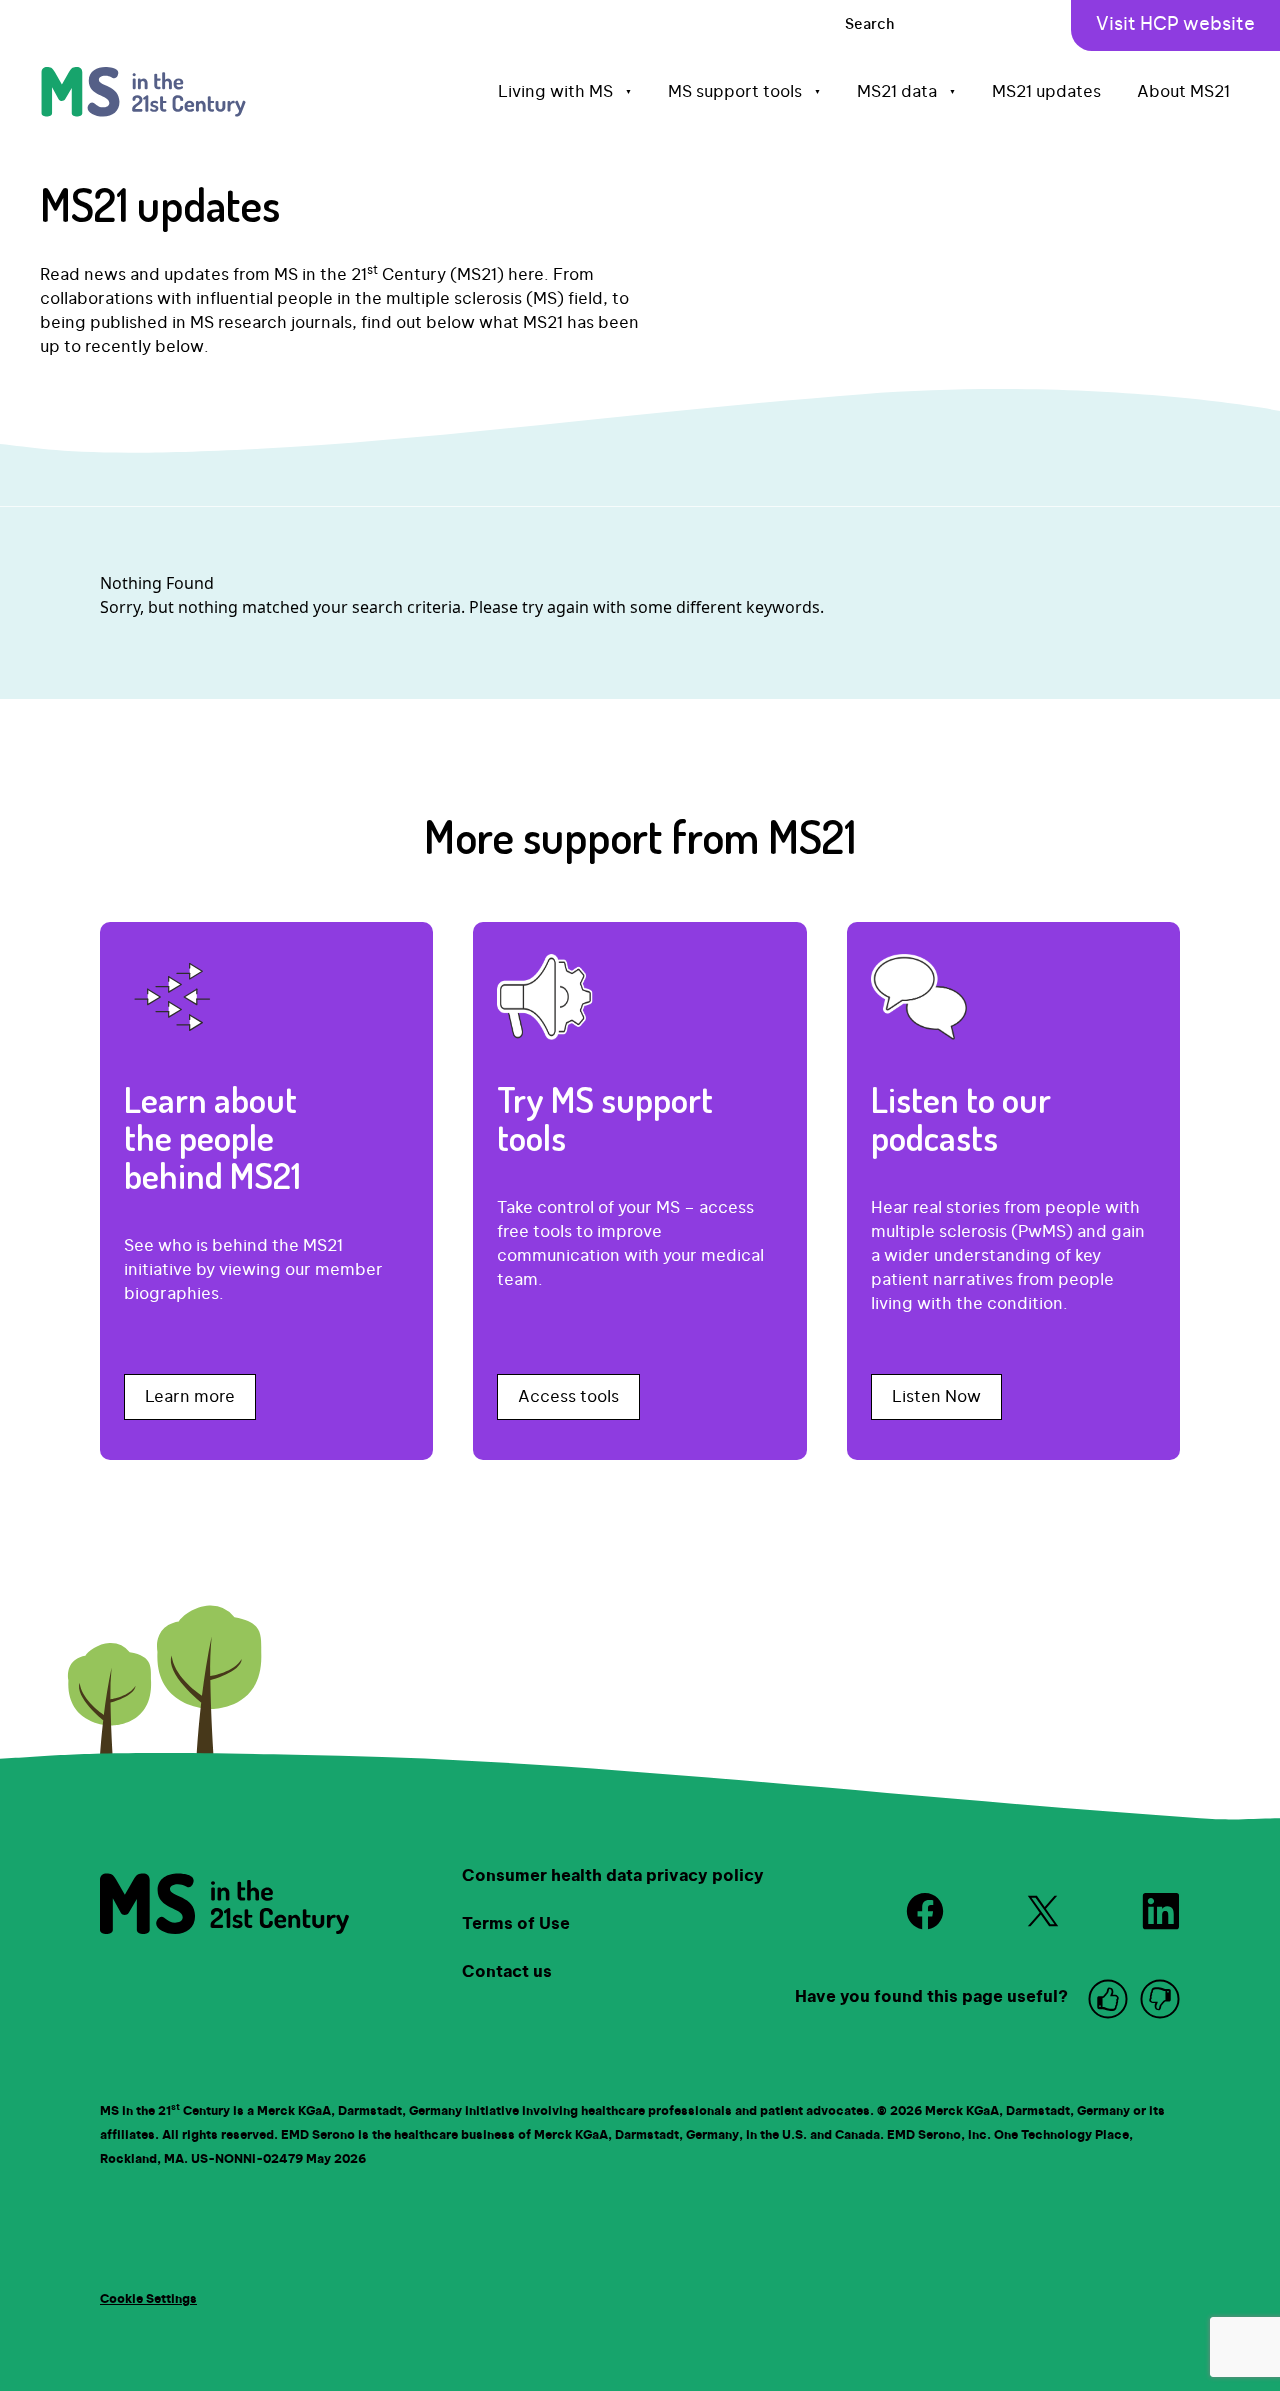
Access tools (568, 1397)
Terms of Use (516, 1924)
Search (870, 25)
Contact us (507, 1972)
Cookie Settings (148, 2299)
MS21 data (906, 92)
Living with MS (565, 92)
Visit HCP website (1175, 25)
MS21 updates (1046, 92)
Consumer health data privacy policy (613, 1876)
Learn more (190, 1397)
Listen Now (936, 1397)
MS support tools (744, 92)
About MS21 (1183, 92)
